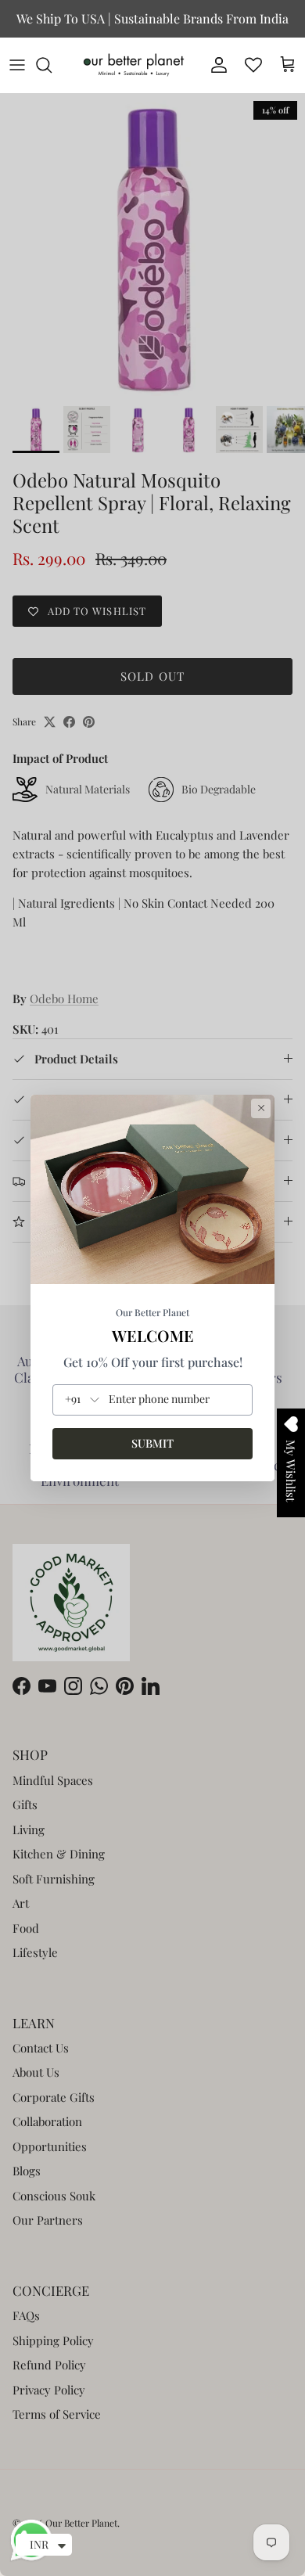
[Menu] (17, 65)
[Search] (52, 65)
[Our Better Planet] (134, 65)
